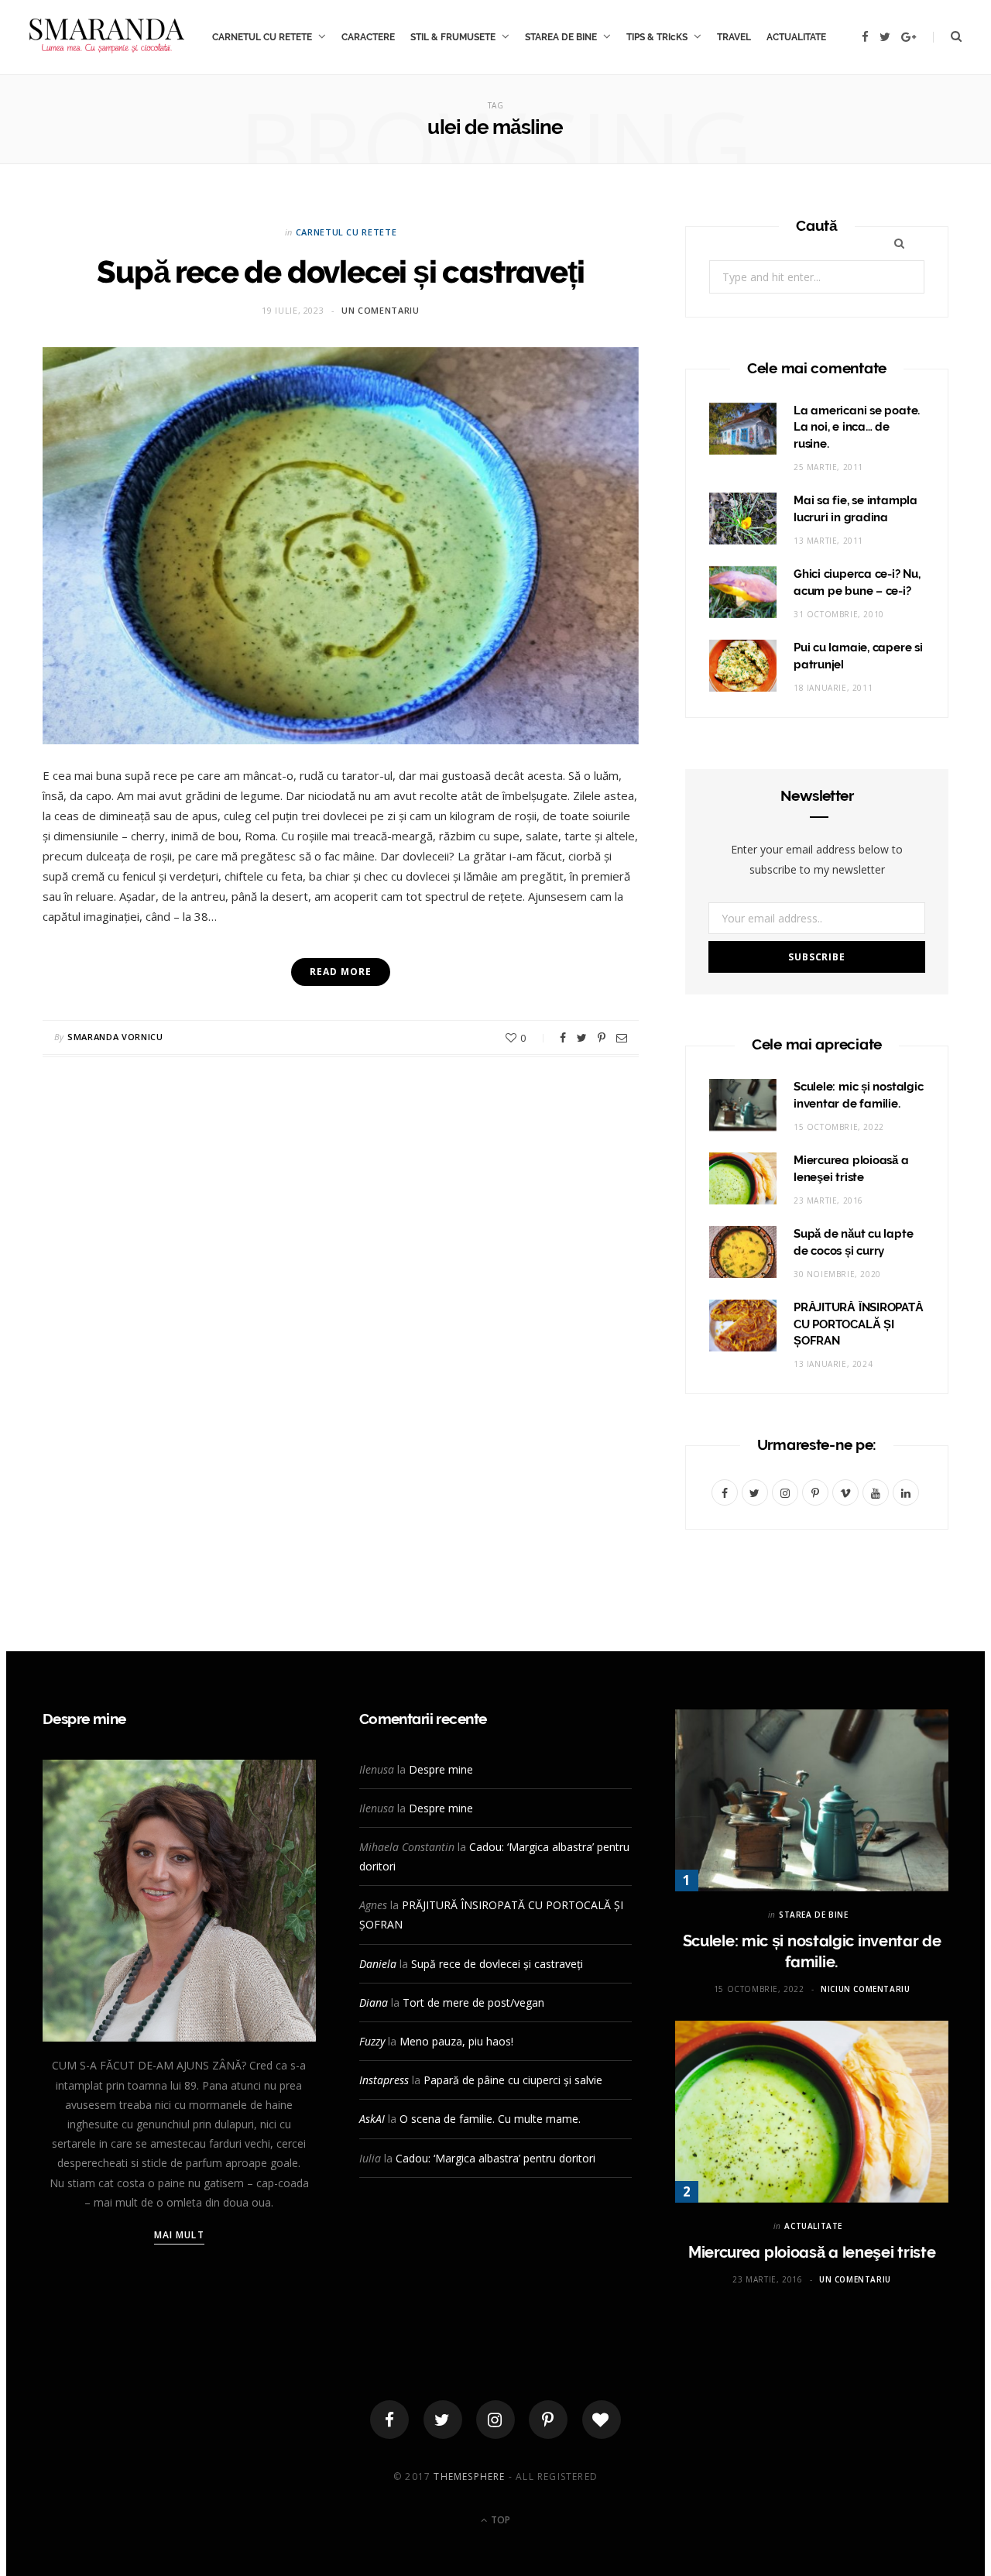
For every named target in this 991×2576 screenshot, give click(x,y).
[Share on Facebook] (563, 1038)
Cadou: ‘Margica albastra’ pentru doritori (495, 2158)
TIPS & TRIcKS (657, 37)
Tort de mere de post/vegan (473, 2002)
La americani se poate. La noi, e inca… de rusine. (857, 428)
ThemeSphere (469, 2476)
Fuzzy (372, 2041)
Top (499, 2520)
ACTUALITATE (796, 37)
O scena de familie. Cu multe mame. (490, 2119)
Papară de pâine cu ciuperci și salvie (513, 2080)
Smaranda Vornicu (115, 1037)
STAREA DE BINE (561, 37)
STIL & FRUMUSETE (453, 37)
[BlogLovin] (602, 2420)
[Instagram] (495, 2420)
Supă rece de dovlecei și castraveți (340, 271)
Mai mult (179, 2235)
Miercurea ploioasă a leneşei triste (812, 2252)
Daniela (378, 1964)
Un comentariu (381, 310)
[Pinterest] (602, 1038)
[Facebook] (389, 2420)
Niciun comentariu (865, 1989)
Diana (374, 2002)
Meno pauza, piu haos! (456, 2041)
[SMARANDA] (107, 37)
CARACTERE (368, 37)
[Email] (622, 1038)
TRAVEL (734, 37)
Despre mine (441, 1769)
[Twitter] (443, 2420)
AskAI (372, 2119)
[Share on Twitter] (582, 1038)
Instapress (384, 2080)
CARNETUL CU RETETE (262, 37)
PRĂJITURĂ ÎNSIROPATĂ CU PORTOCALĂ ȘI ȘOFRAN (859, 1324)
